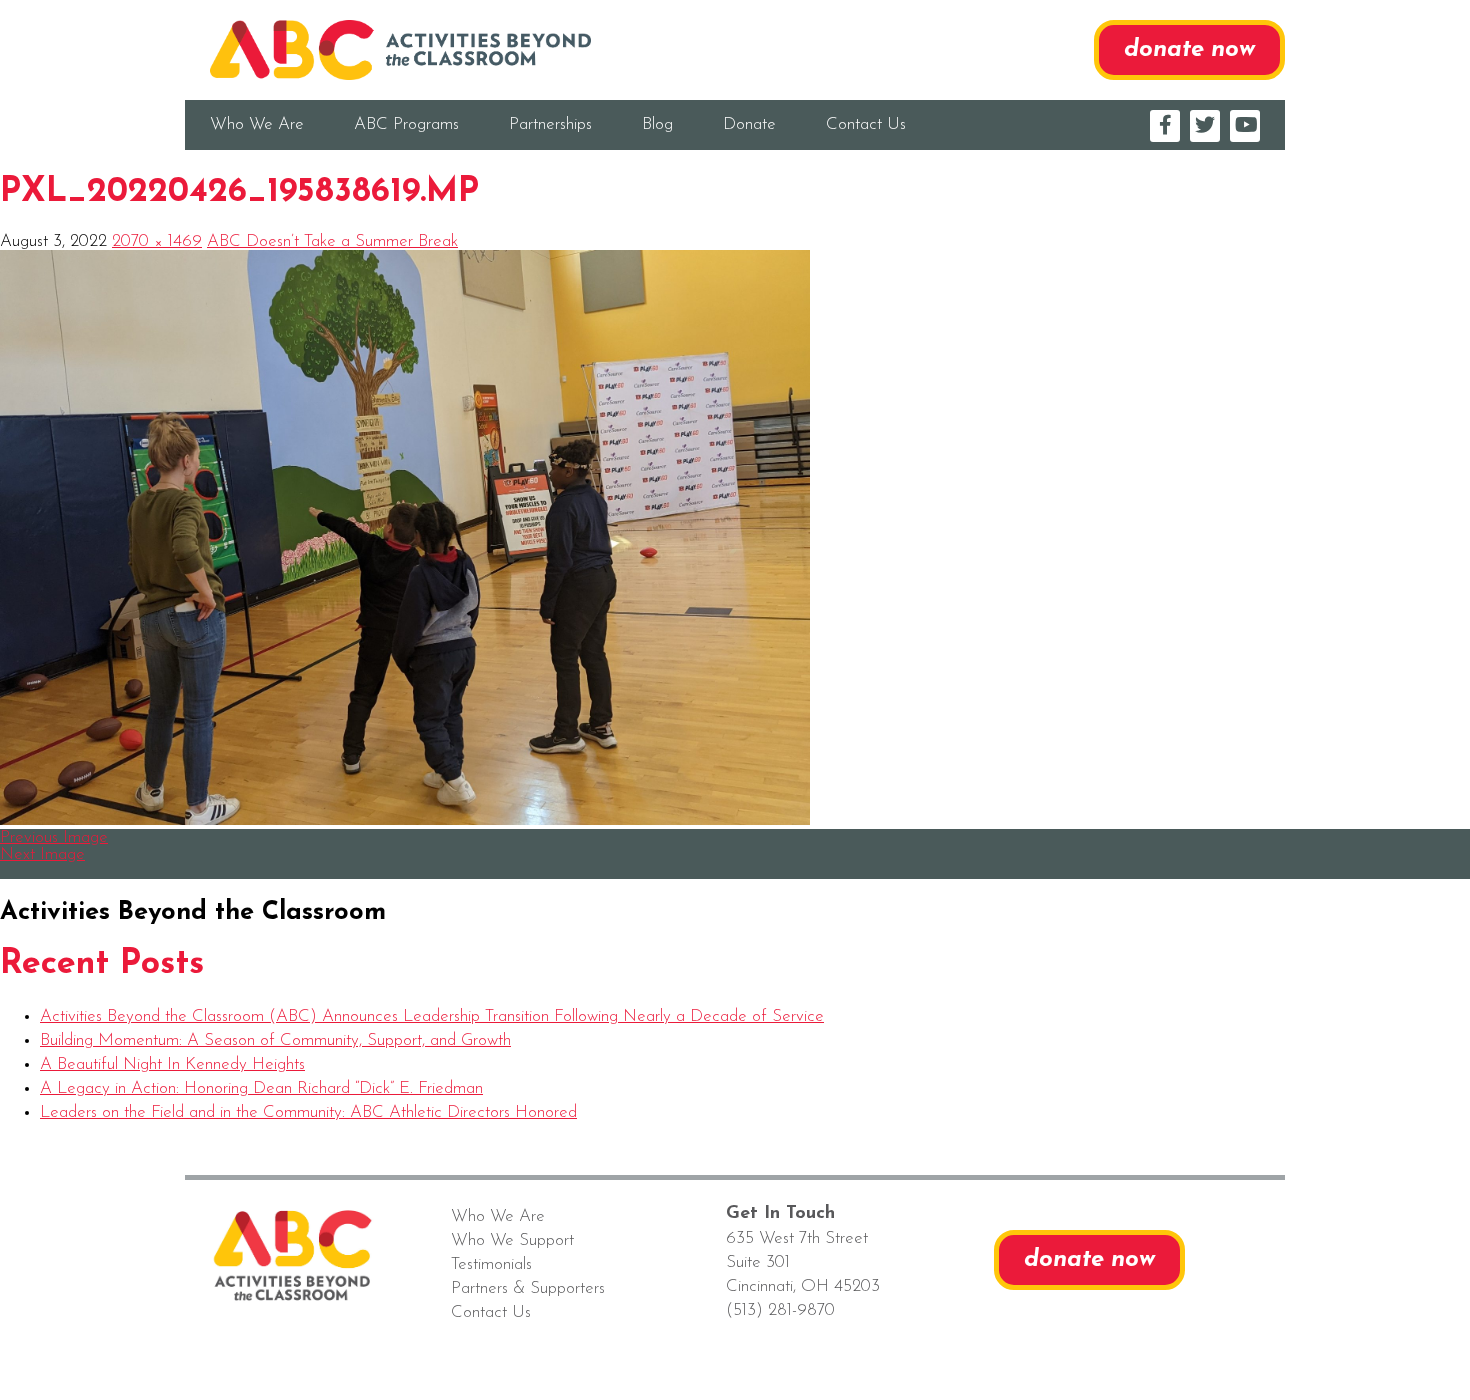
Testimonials (491, 1264)
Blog (657, 124)
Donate (749, 124)
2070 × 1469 (157, 241)
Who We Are (257, 124)
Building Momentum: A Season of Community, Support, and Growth (275, 1040)
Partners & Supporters (528, 1288)
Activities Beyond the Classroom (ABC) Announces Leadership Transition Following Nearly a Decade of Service (432, 1016)
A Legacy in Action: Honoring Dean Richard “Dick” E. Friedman (261, 1088)
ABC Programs (406, 124)
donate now (1189, 50)
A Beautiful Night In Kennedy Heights (172, 1064)
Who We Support (512, 1240)
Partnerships (550, 124)
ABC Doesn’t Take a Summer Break (332, 241)
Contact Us (866, 124)
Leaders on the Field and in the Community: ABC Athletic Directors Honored (308, 1112)
